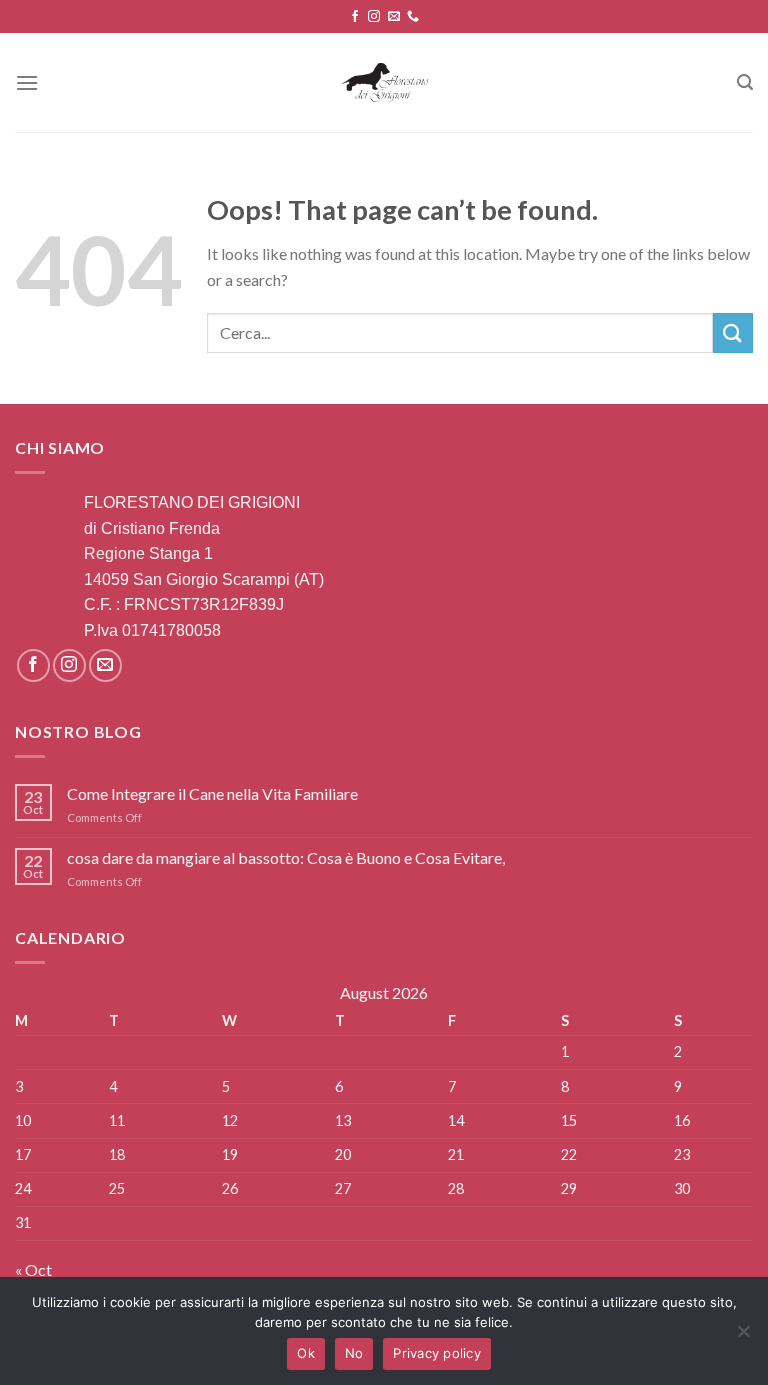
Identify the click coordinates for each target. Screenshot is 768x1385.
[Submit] (733, 332)
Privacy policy (437, 1353)
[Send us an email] (394, 17)
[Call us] (413, 17)
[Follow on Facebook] (355, 17)
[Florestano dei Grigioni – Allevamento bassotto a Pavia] (384, 82)
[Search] (745, 82)
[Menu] (27, 82)
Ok (306, 1353)
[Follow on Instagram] (374, 17)
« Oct (33, 1269)
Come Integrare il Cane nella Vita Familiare (212, 793)
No (354, 1353)
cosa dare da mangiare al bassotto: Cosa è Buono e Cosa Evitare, (286, 857)
